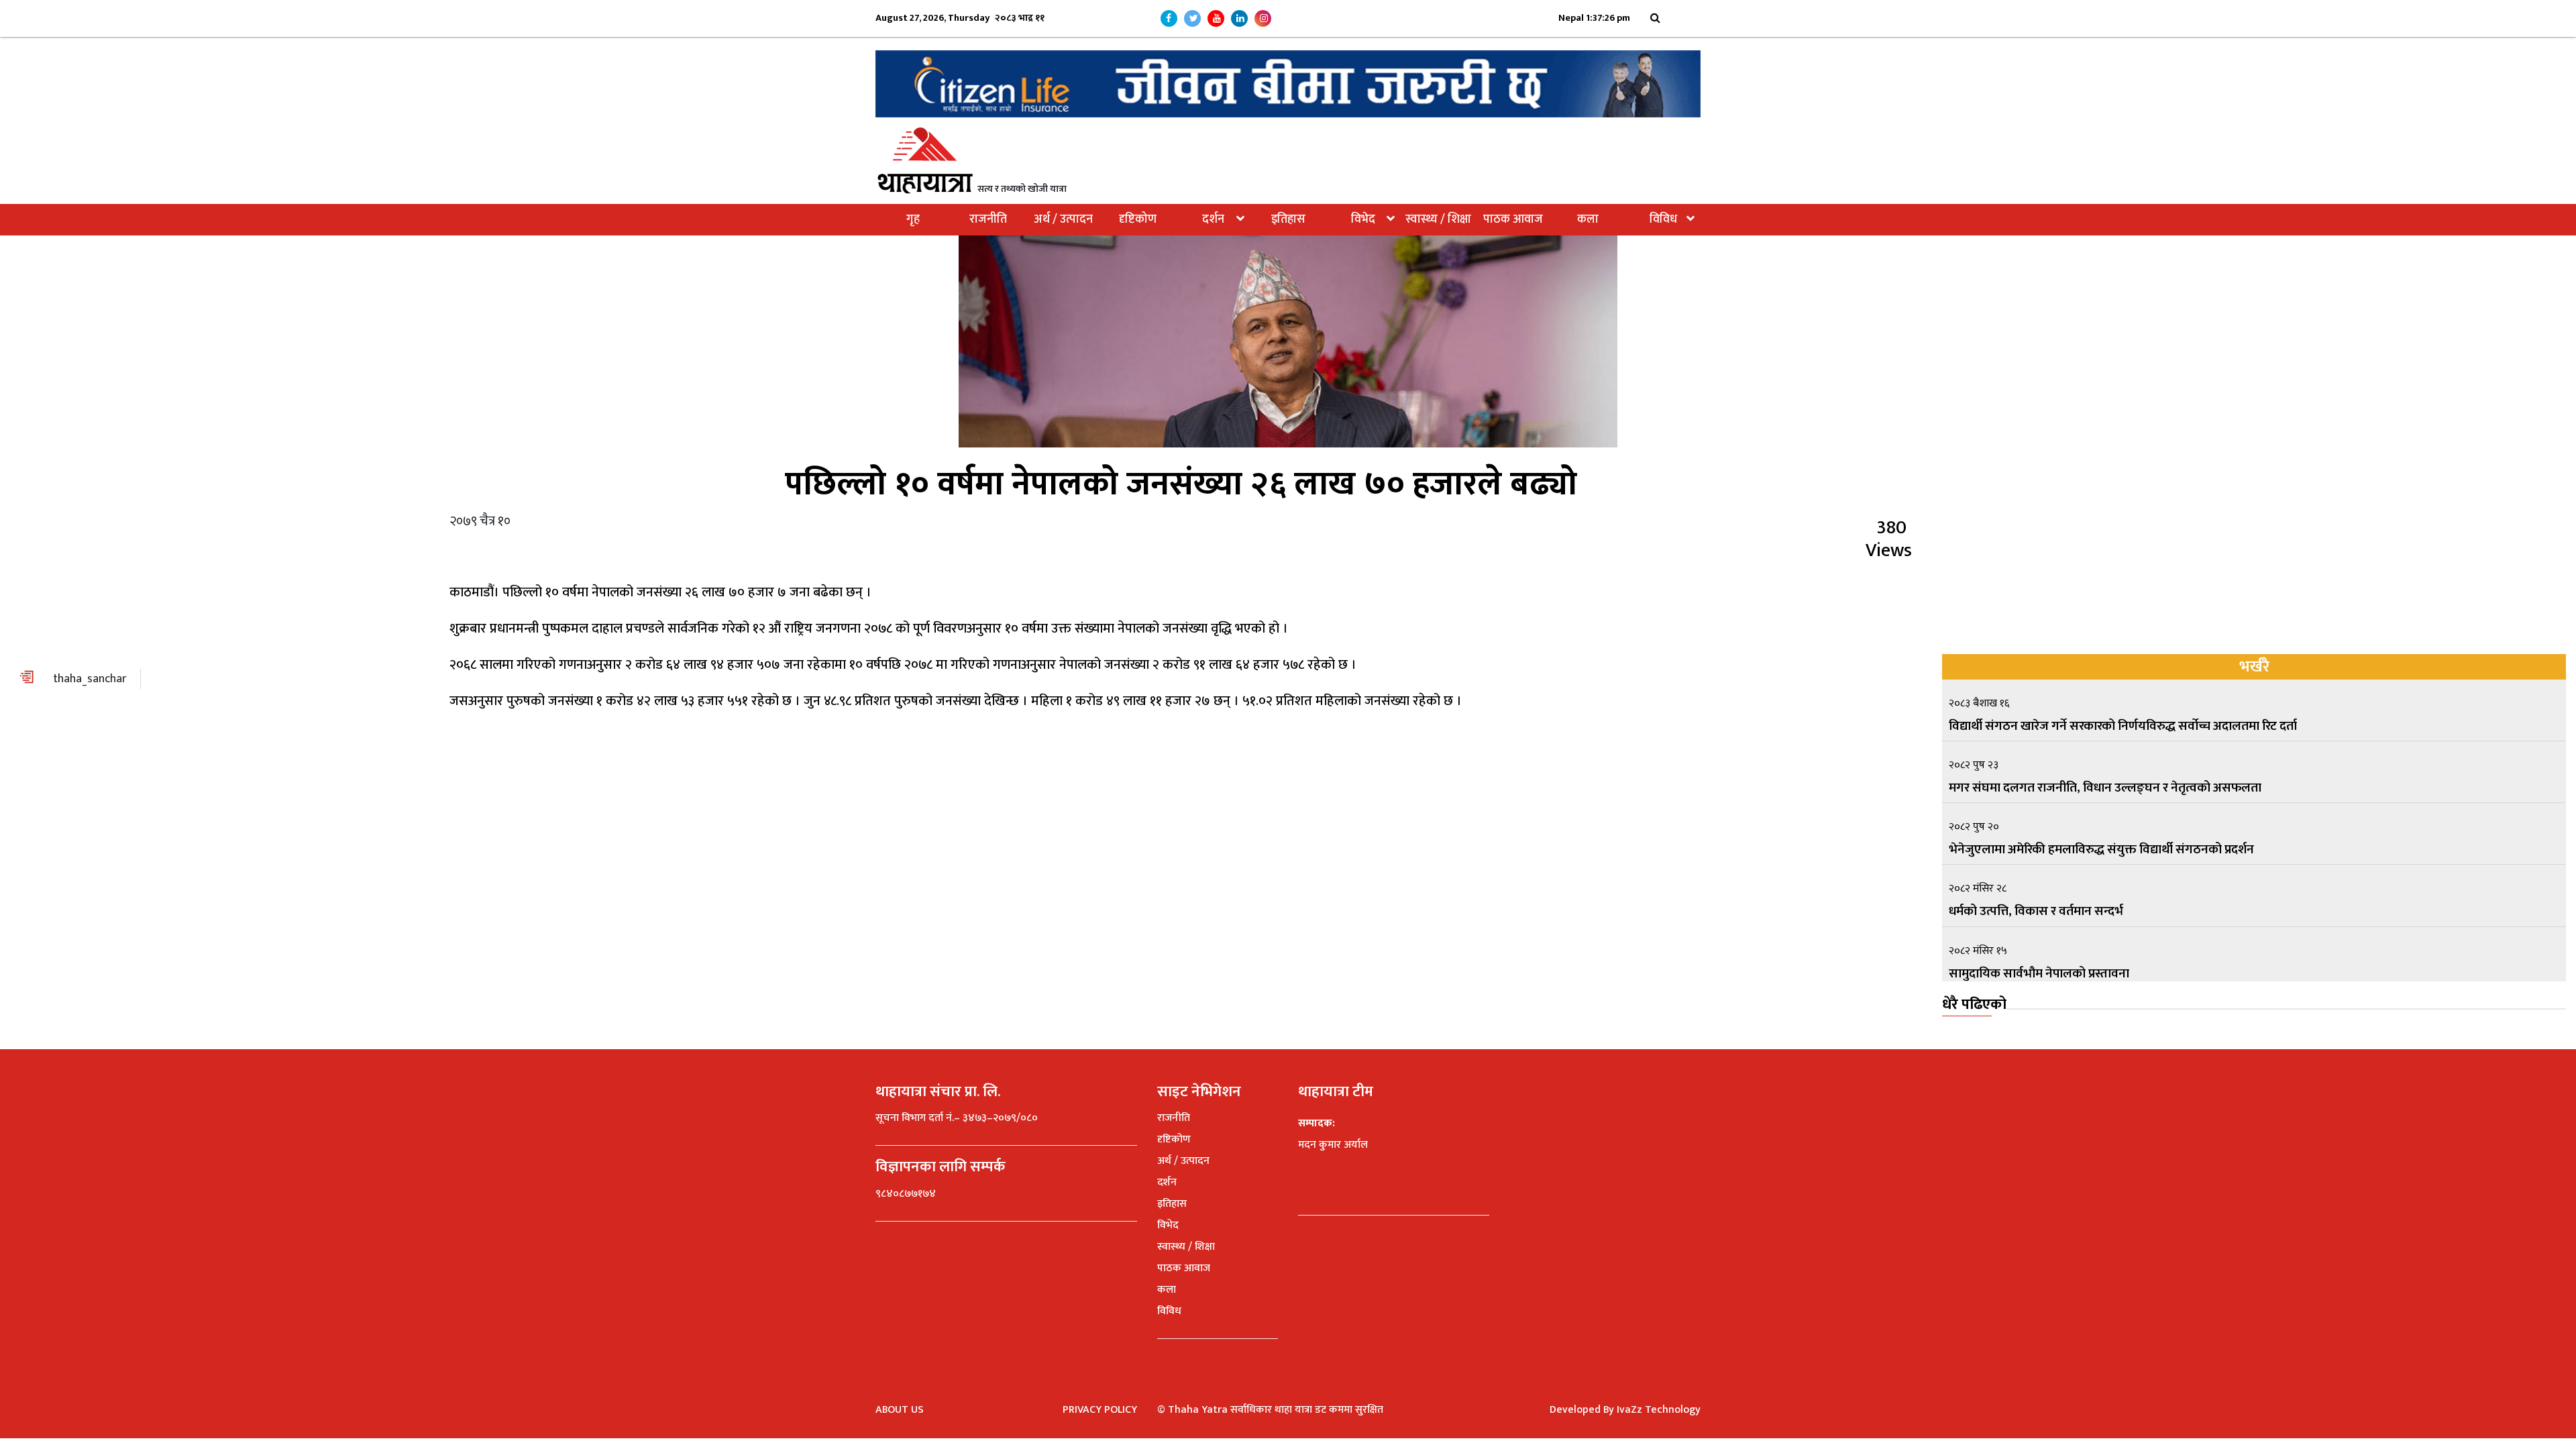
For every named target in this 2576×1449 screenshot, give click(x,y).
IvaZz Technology (1659, 1410)
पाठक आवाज (1513, 219)
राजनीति (988, 219)
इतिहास (1288, 219)
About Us (900, 1410)
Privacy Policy (1100, 1410)
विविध (1663, 219)
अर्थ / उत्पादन (1063, 219)
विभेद (1363, 219)
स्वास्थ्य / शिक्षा (1438, 219)
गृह (913, 219)
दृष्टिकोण (1138, 219)
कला (1588, 219)
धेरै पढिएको (1974, 1005)
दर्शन (1213, 219)
